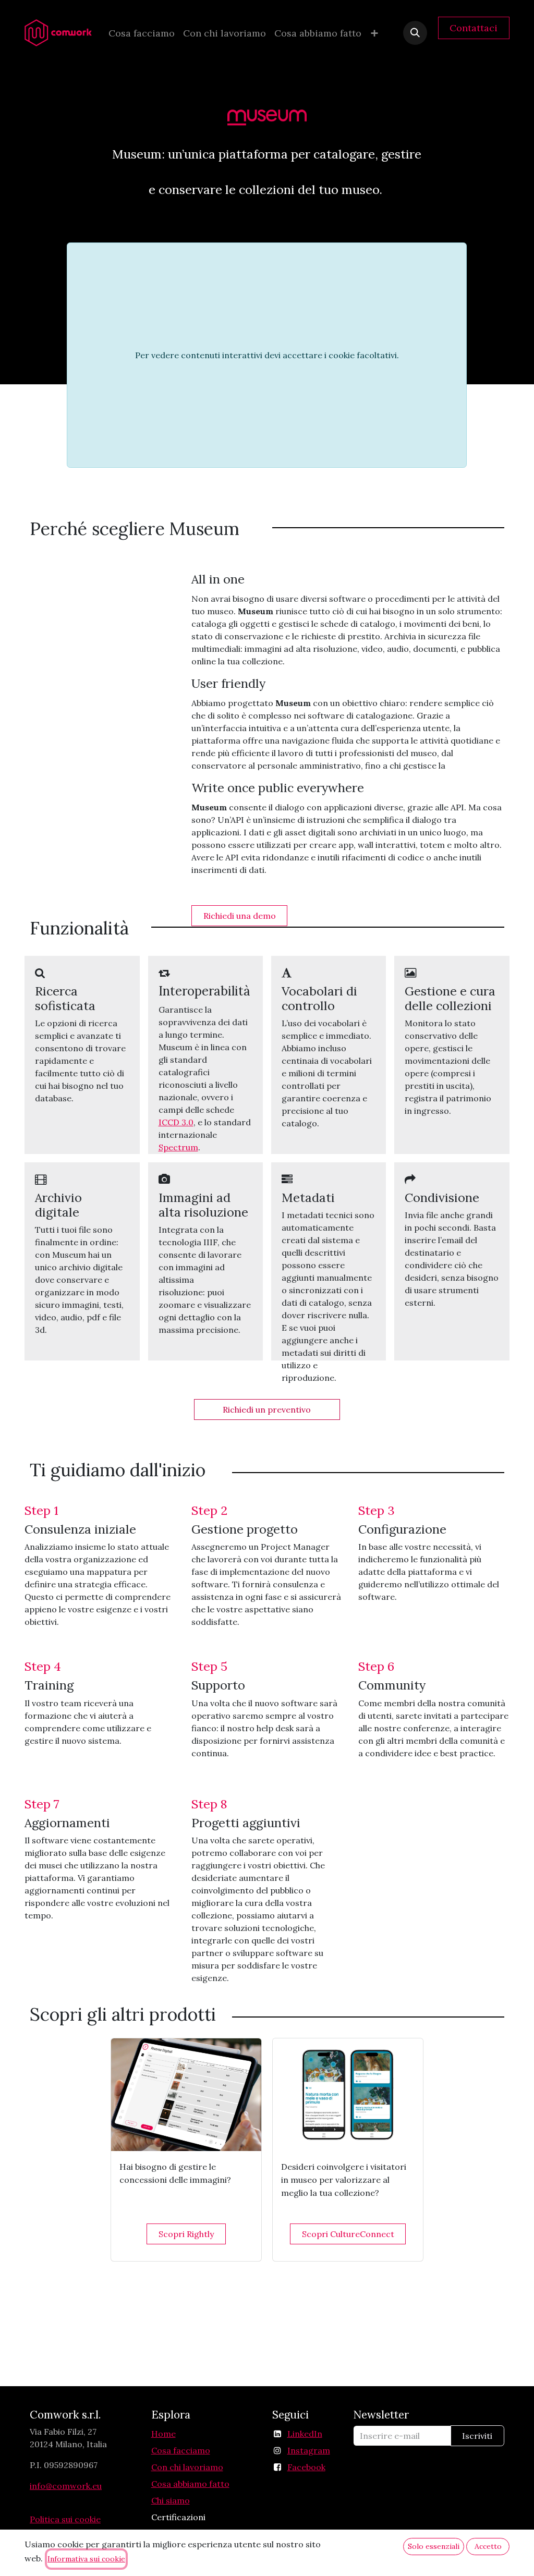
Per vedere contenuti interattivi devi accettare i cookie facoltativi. (267, 355)
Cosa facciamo (181, 2450)
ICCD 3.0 (176, 1122)
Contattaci (474, 28)
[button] (415, 33)
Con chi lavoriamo (187, 2467)
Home (163, 2434)
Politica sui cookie (65, 2519)
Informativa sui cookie (86, 2559)
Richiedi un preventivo (267, 1409)
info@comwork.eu (66, 2486)
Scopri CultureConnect (348, 2234)
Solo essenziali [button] (434, 2546)
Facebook (306, 2467)
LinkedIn (305, 2434)
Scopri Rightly (186, 2234)
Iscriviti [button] (477, 2436)
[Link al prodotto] (186, 2095)
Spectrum (178, 1147)
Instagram (309, 2450)
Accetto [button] (488, 2546)
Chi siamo (171, 2500)
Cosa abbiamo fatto (190, 2484)
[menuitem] (142, 33)
